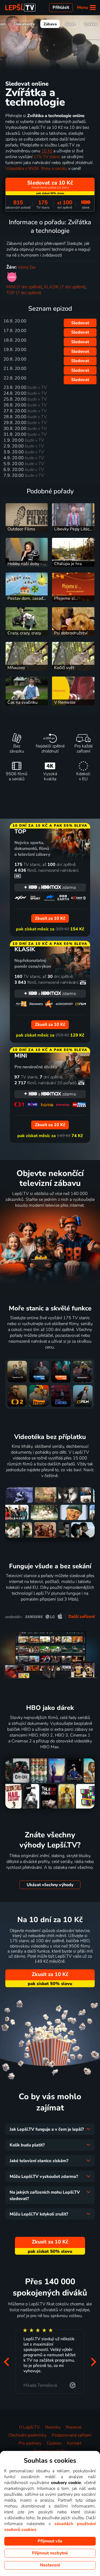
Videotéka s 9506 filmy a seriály (36, 169)
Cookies (54, 2443)
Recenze (74, 2427)
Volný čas (27, 267)
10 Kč (47, 151)
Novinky (53, 2427)
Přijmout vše (50, 2541)
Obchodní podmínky (27, 2435)
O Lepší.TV (29, 2427)
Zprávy (91, 24)
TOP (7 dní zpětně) (24, 293)
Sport (70, 24)
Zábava (50, 24)
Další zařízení (81, 1617)
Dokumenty (25, 24)
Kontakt (74, 2443)
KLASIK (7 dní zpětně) (65, 287)
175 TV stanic (47, 157)
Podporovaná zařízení (72, 2435)
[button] (6, 2362)
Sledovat (80, 323)
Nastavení (50, 2565)
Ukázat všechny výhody (50, 1885)
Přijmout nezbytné (50, 2553)
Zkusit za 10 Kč (50, 1974)
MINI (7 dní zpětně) (24, 287)
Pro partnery (30, 2443)
